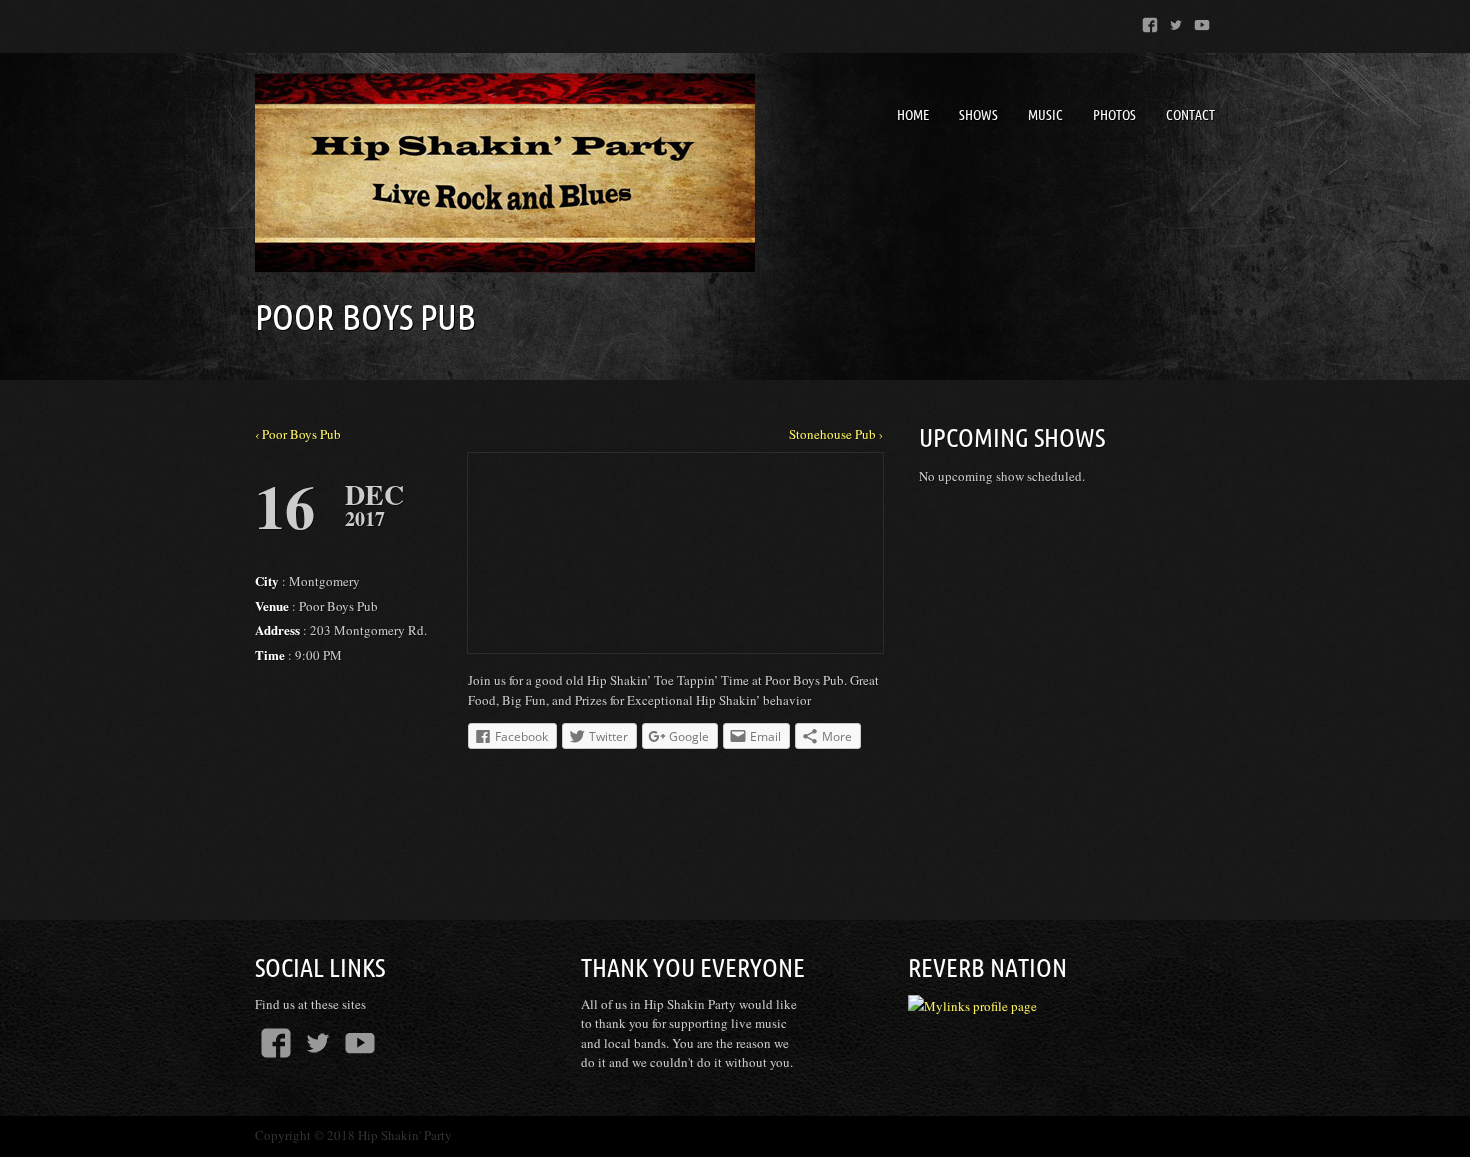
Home (913, 115)
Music (1045, 115)
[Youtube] (1202, 21)
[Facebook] (1150, 21)
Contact (1190, 115)
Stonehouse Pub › (836, 434)
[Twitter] (1176, 21)
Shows (978, 115)
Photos (1114, 115)
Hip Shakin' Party (405, 1135)
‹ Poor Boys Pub (298, 434)
